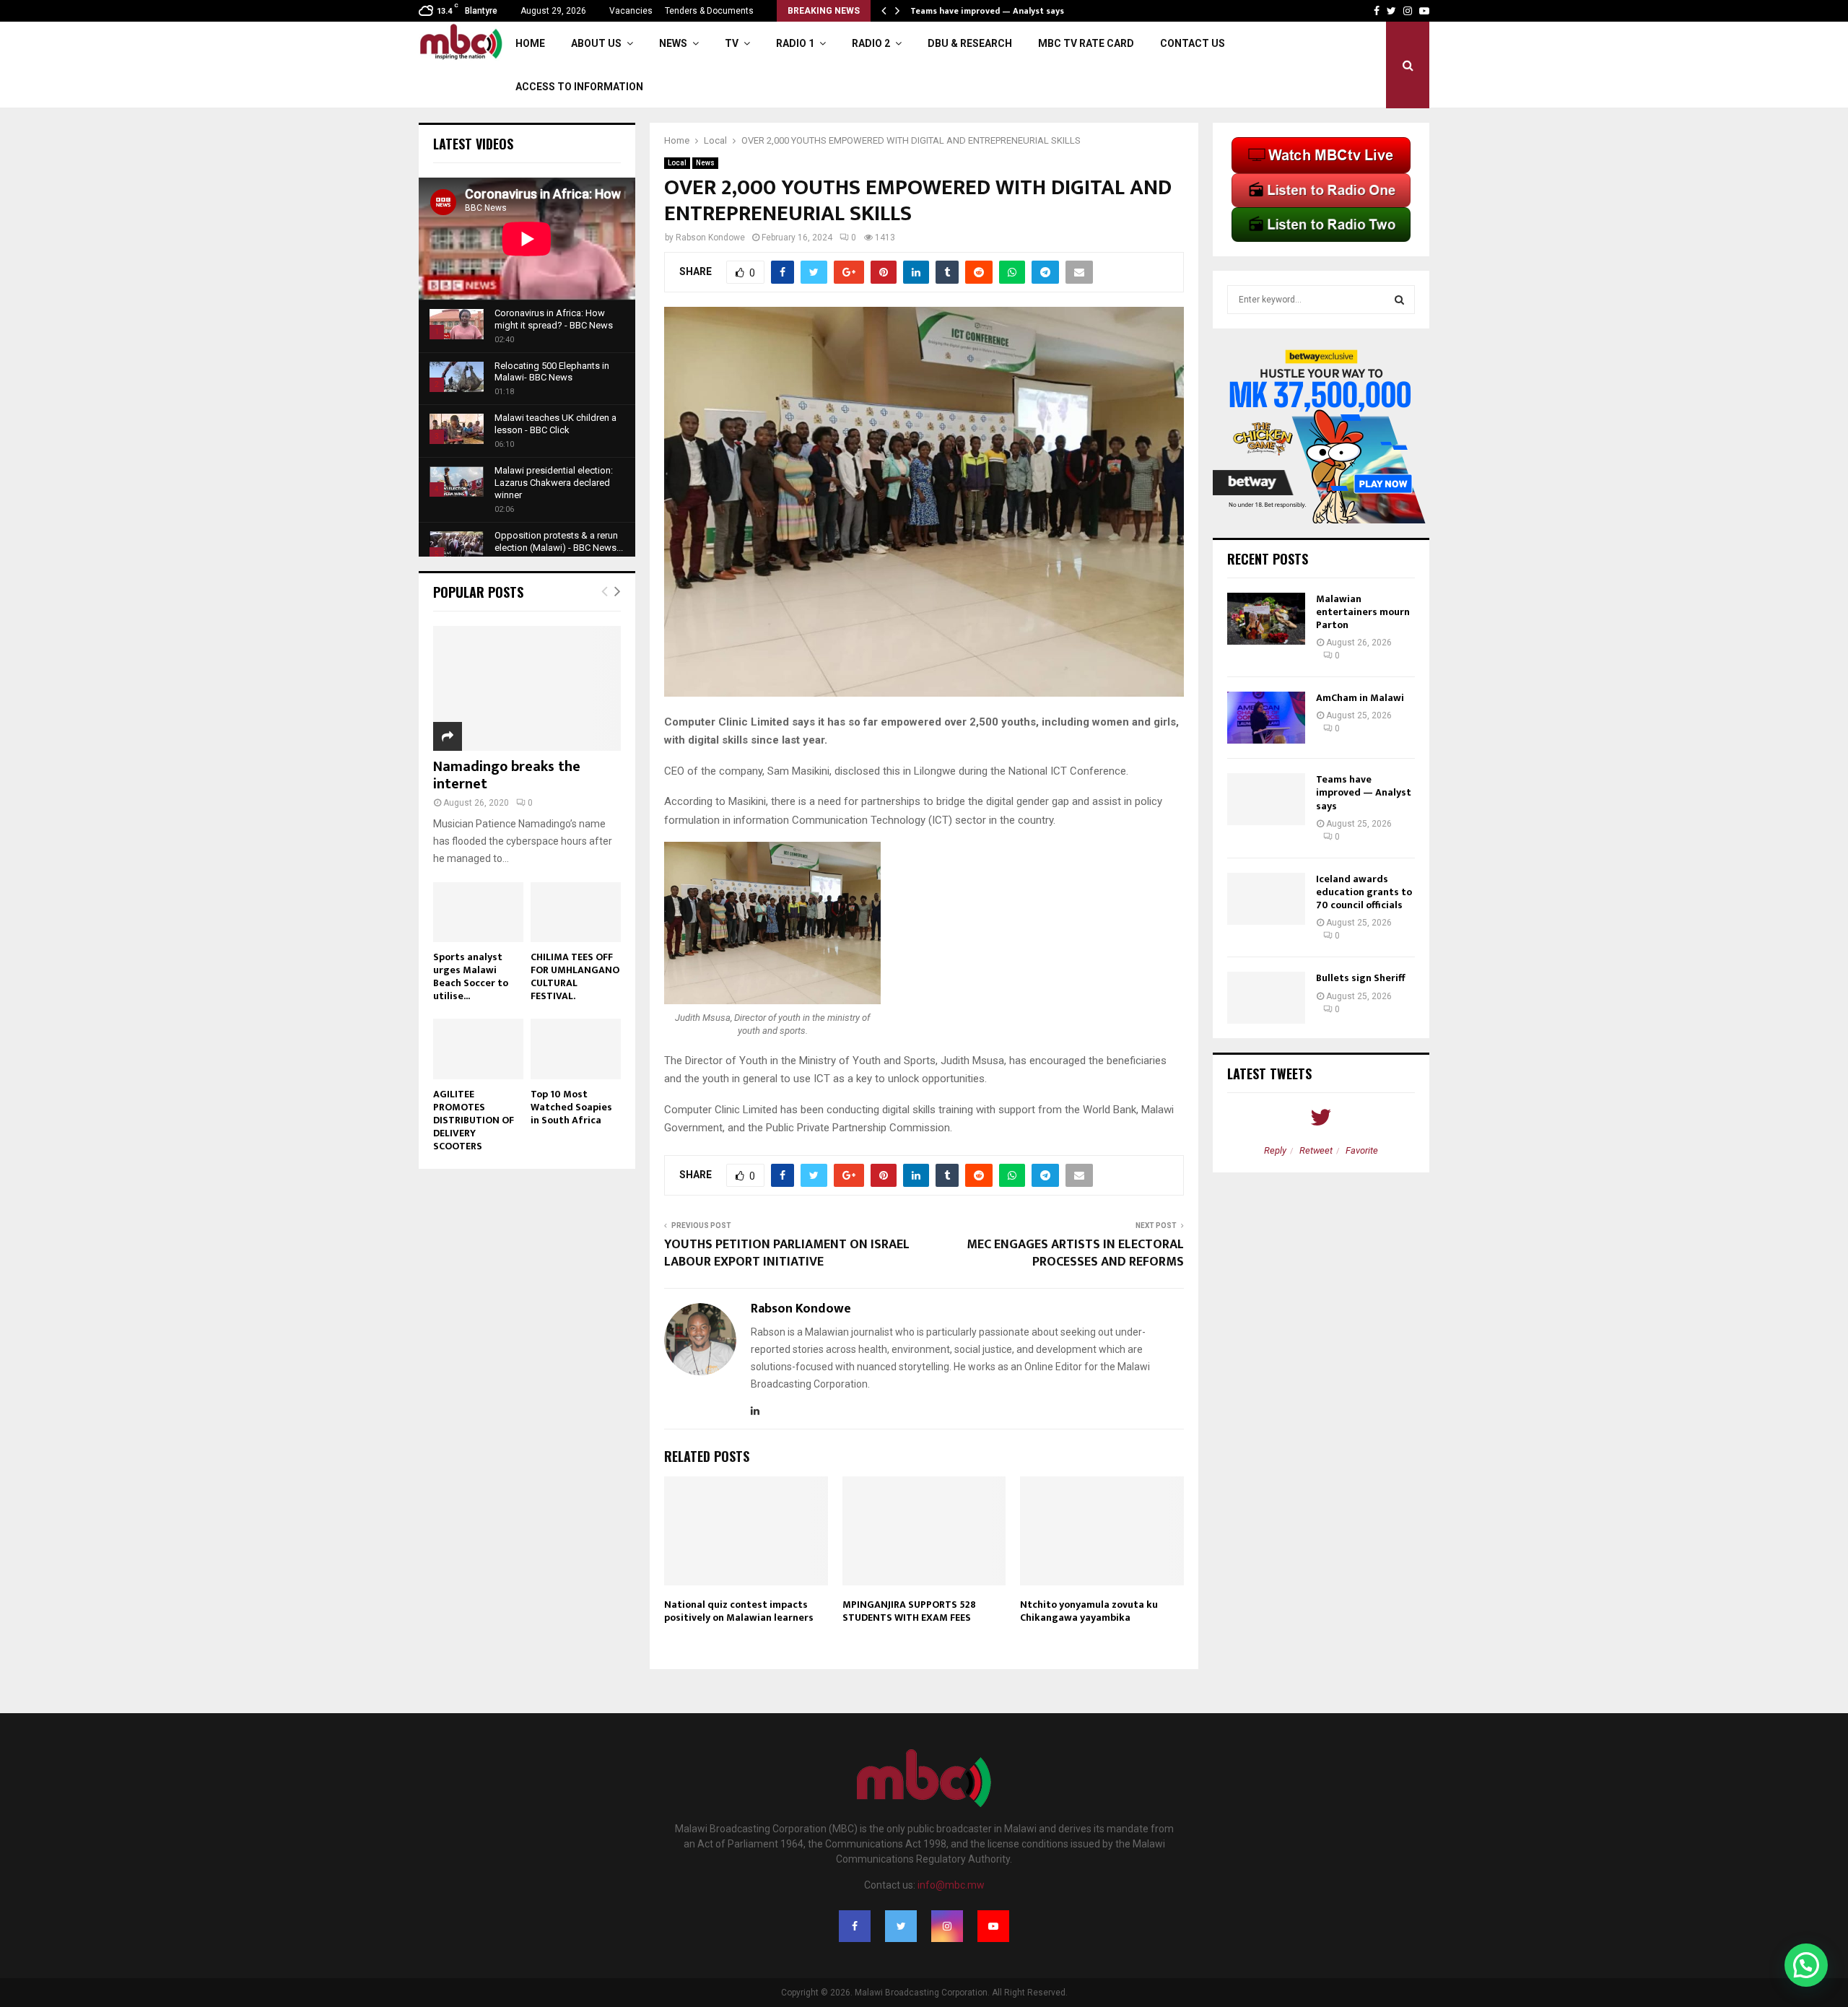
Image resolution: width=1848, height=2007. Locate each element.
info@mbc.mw (951, 1885)
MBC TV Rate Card (1086, 43)
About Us (596, 43)
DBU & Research (970, 43)
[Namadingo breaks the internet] (527, 688)
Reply (1275, 1150)
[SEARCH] (1399, 300)
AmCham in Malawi (1360, 698)
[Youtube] (993, 1926)
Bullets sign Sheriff (1361, 978)
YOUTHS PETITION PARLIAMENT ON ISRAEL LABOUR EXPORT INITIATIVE (787, 1253)
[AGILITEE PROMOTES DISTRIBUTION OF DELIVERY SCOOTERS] (478, 1049)
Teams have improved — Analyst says (988, 11)
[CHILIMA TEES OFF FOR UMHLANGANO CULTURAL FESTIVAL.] (576, 912)
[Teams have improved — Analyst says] (1266, 799)
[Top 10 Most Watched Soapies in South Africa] (576, 1049)
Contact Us (1193, 43)
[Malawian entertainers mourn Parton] (1266, 619)
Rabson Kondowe (710, 238)
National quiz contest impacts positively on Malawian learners (739, 1611)
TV (732, 43)
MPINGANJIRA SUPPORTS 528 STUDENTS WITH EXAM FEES (909, 1611)
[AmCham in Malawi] (1266, 718)
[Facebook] (855, 1926)
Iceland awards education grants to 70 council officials (1364, 892)
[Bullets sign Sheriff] (1266, 998)
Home (530, 43)
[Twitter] (901, 1926)
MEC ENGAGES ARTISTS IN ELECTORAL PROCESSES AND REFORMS (1075, 1253)
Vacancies (631, 11)
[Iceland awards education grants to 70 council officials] (1266, 899)
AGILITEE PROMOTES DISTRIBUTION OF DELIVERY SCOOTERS (474, 1120)
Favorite (1362, 1150)
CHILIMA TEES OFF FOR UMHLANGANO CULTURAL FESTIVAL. (575, 976)
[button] (1806, 1965)
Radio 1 (795, 43)
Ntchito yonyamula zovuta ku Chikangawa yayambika (1089, 1611)
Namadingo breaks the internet (507, 775)
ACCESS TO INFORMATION (579, 87)
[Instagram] (947, 1926)
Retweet (1316, 1150)
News (673, 43)
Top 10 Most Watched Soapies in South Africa (571, 1107)
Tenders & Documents (709, 11)
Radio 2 (871, 43)
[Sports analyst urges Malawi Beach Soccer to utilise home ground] (478, 912)
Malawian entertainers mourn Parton (1363, 612)
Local (677, 163)
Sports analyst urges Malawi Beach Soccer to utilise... (471, 976)
